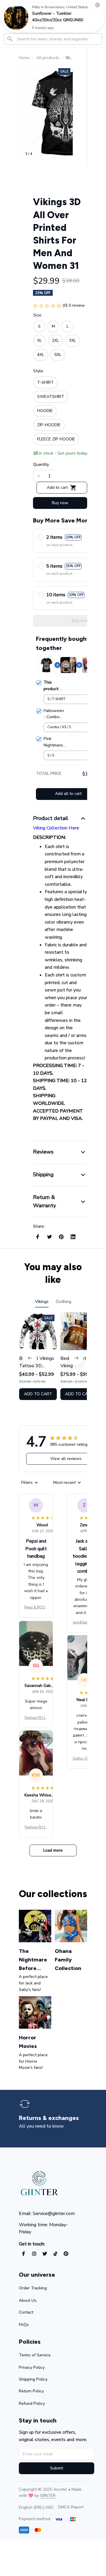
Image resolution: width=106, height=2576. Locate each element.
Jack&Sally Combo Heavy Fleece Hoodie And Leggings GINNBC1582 (84, 1623)
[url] (48, 2496)
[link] (16, 17)
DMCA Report (71, 2507)
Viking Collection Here (56, 828)
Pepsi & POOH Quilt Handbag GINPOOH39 (36, 1608)
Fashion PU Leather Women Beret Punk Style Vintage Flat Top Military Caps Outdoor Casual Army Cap (36, 1718)
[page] (49, 2118)
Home (24, 58)
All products (48, 58)
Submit (57, 2468)
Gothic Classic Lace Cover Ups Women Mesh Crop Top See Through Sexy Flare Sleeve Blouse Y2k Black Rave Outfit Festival (84, 1759)
